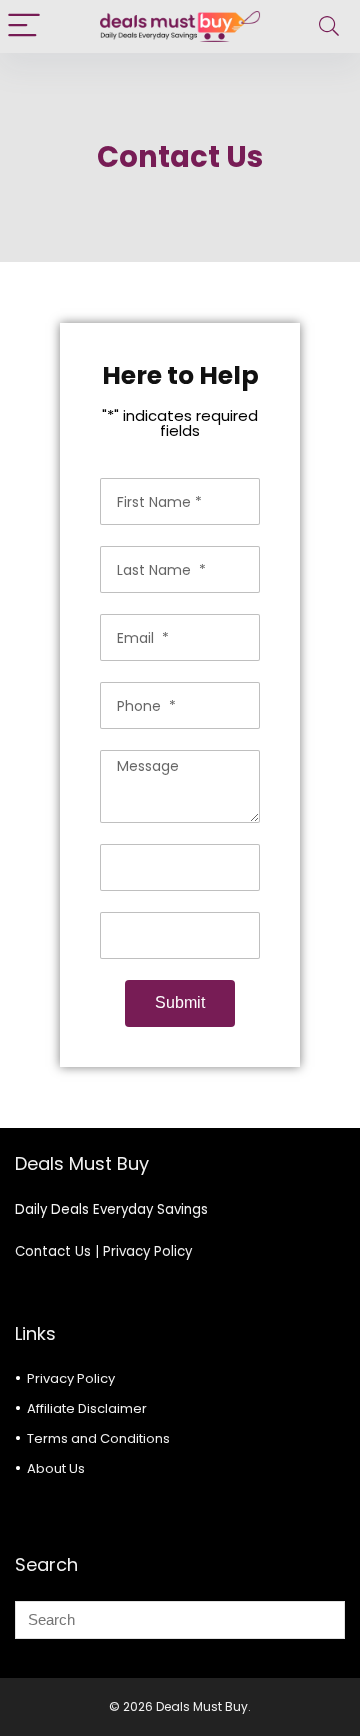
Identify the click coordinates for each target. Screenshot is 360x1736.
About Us (56, 1468)
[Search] (329, 26)
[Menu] (24, 26)
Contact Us (53, 1251)
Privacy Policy (147, 1251)
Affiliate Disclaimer (87, 1408)
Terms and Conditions (98, 1438)
